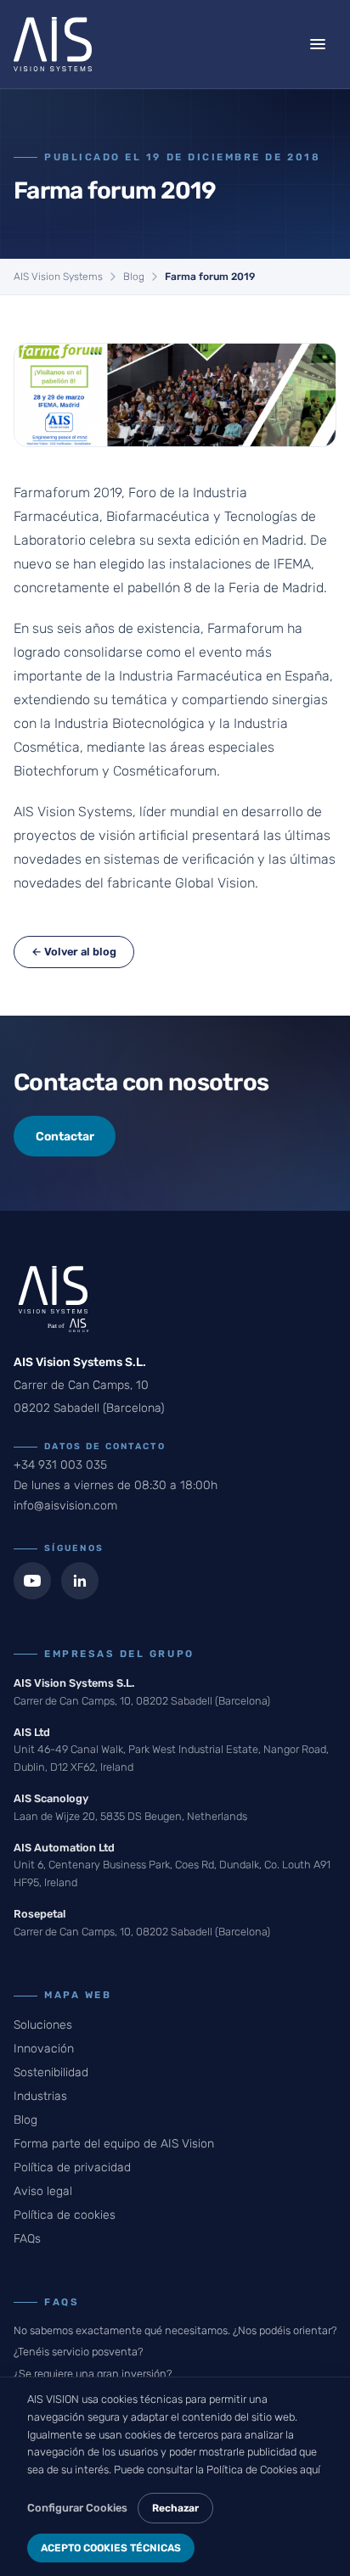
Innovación (44, 2049)
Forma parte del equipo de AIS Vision (114, 2144)
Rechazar (175, 2508)
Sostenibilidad (51, 2072)
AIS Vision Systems (58, 277)
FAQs (27, 2239)
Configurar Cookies (77, 2508)
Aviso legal (43, 2191)
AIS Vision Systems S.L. (74, 1683)
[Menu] (318, 44)
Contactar (65, 1137)
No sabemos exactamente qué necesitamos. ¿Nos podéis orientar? (175, 2330)
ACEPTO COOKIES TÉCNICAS (111, 2548)
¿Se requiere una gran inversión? (93, 2374)
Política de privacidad (72, 2167)
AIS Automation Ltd (64, 1848)
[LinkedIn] (80, 1581)
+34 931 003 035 (60, 1465)
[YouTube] (32, 1581)
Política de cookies (65, 2215)
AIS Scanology (51, 1798)
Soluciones (43, 2025)
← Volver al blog (74, 952)
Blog (134, 277)
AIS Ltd (32, 1732)
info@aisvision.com (65, 1506)
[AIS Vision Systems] (53, 44)
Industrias (40, 2096)
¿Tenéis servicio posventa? (78, 2352)
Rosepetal (40, 1914)
